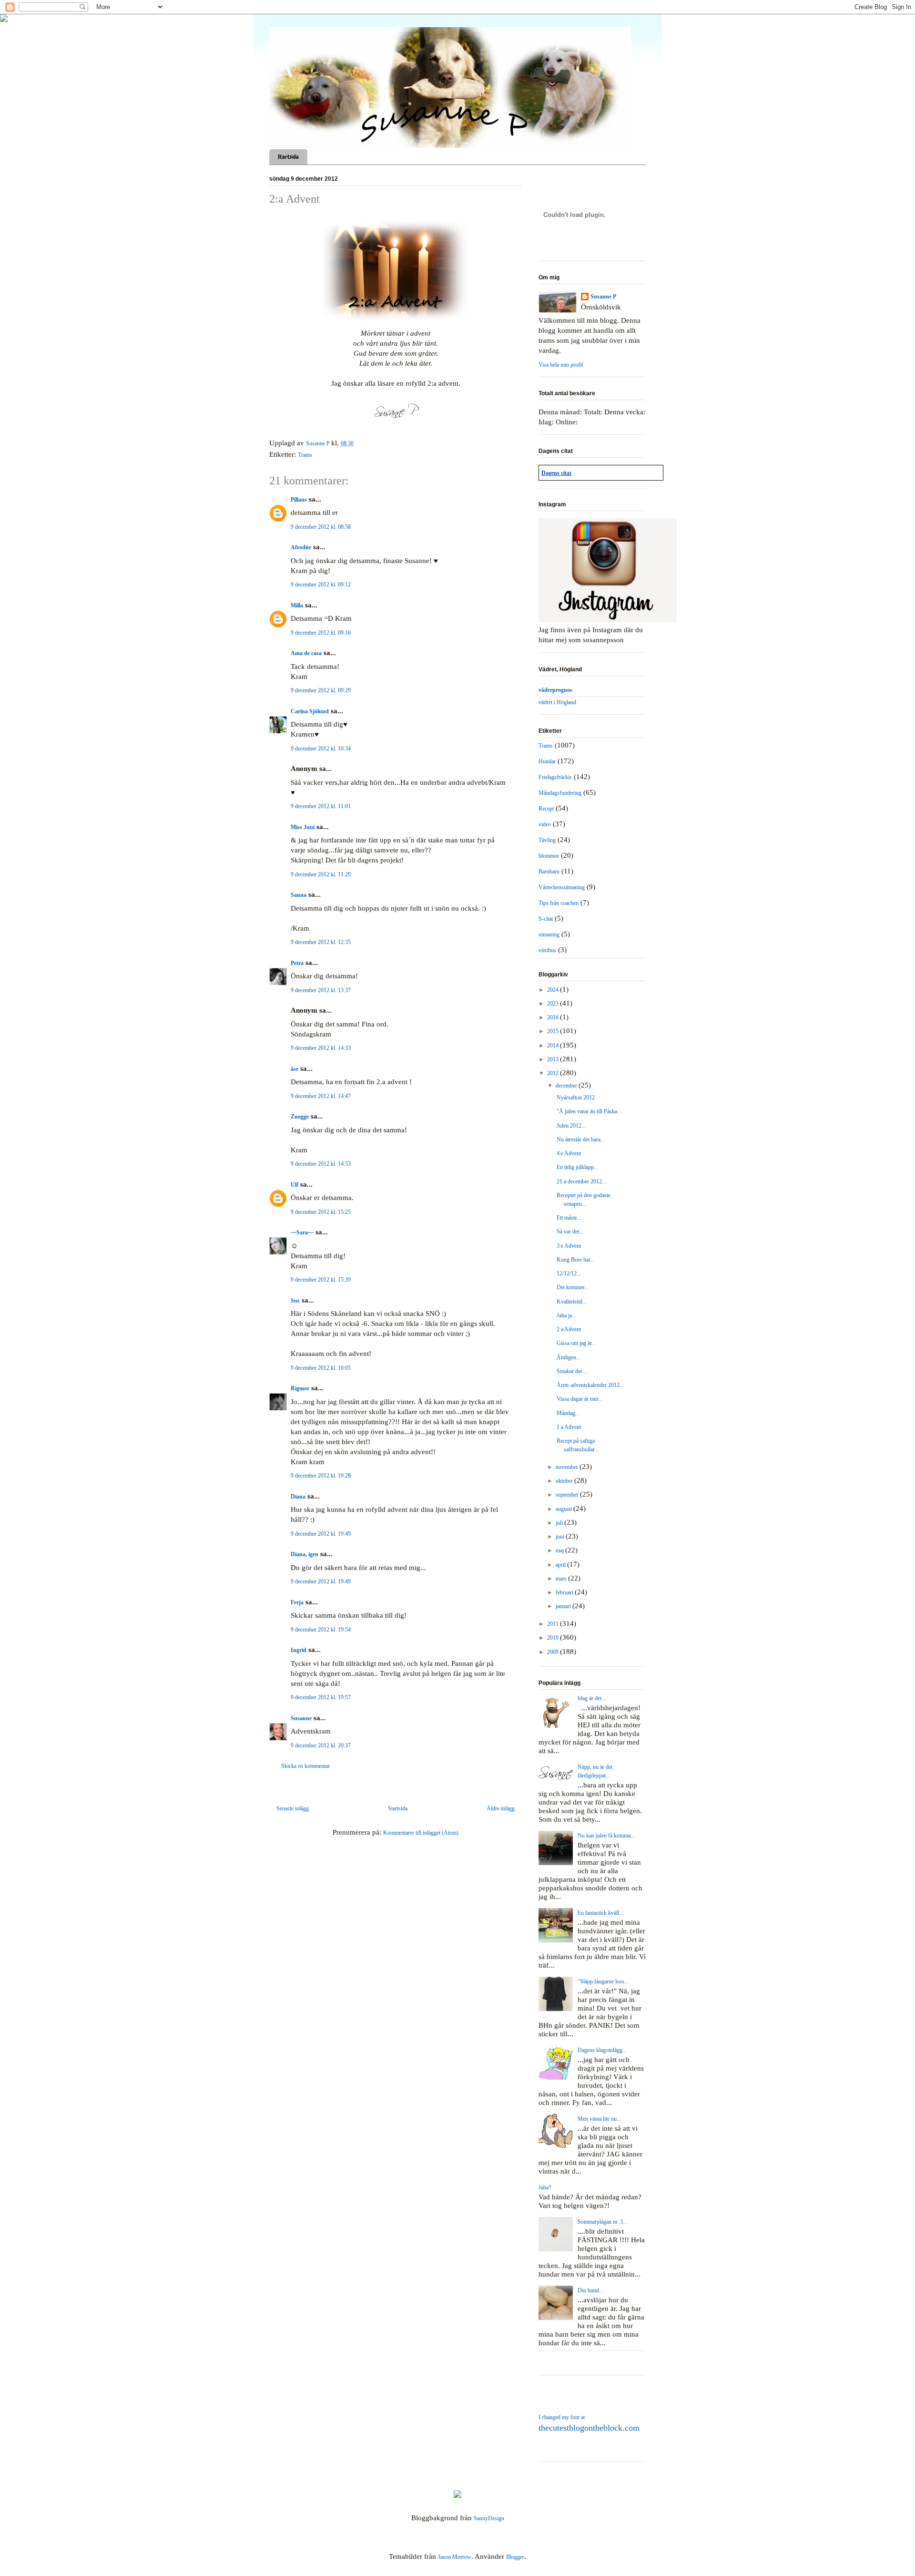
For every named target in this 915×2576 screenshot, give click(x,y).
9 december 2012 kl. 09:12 (321, 585)
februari (565, 1592)
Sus (295, 1301)
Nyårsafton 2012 (576, 1098)
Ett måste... (569, 1218)
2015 (554, 1031)
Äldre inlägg (501, 1808)
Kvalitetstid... (572, 1302)
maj (560, 1550)
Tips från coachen (559, 903)
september (568, 1495)
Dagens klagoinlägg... (602, 2050)
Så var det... (570, 1232)
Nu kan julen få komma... (606, 1836)
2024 (554, 990)
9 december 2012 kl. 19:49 (321, 1534)
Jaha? (545, 2187)
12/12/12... (569, 1273)
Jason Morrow (455, 2557)
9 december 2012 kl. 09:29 (321, 690)
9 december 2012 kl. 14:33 (321, 1048)
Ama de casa (306, 653)
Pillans (299, 500)
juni (561, 1537)
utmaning (549, 934)
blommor (549, 856)
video (545, 824)
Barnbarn (549, 872)
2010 (554, 1638)
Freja (297, 1602)
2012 (554, 1073)
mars (562, 1579)
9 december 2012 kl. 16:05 (321, 1368)
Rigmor (300, 1388)
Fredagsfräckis (555, 777)
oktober (565, 1481)
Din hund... (590, 2290)
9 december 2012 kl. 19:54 (321, 1630)
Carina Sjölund (310, 711)
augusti (564, 1509)
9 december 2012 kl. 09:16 (321, 633)
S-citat (546, 919)
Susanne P (603, 297)
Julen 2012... (571, 1126)
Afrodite (301, 547)
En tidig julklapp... (577, 1167)
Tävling (547, 840)
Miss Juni (303, 827)
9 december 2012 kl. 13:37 (321, 990)
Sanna (299, 895)
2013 (554, 1059)
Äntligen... (569, 1357)
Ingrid (299, 1650)
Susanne (301, 1718)
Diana (298, 1497)
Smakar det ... (572, 1371)
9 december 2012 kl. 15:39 (321, 1280)
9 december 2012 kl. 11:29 (321, 874)
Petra (297, 963)
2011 (554, 1624)
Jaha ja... (566, 1315)
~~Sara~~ (302, 1232)
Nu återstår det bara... (581, 1139)
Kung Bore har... (575, 1260)
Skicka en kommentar (305, 1766)
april (561, 1565)
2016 (554, 1017)
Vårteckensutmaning (562, 887)
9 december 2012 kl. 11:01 (321, 806)
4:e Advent (569, 1153)
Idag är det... (592, 1698)
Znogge (300, 1117)
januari (564, 1606)
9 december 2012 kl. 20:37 (321, 1745)
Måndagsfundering (560, 793)
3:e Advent (569, 1246)
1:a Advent (569, 1427)
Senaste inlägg (293, 1808)
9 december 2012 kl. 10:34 (321, 749)
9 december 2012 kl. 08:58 (321, 527)
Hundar (547, 761)
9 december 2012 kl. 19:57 (321, 1697)
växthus (547, 950)
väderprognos (555, 690)
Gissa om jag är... (576, 1343)
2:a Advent (569, 1329)
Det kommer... (573, 1287)
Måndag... (568, 1413)
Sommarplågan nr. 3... (602, 2222)
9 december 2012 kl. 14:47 (321, 1096)
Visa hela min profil (561, 365)
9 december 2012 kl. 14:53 (321, 1164)
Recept (546, 809)
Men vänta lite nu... (599, 2119)
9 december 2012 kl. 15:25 (321, 1212)
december (567, 1086)
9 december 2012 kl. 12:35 (321, 942)
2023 (554, 1004)
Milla (297, 606)
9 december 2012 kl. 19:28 (321, 1476)
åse (295, 1069)
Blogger (515, 2557)
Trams (305, 455)
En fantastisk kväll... (600, 1913)
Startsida (288, 157)
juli (560, 1523)
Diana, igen (305, 1554)
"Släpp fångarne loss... (603, 1981)
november (568, 1467)
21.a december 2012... (581, 1181)
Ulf (295, 1185)
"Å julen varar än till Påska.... (590, 1111)
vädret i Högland (557, 702)
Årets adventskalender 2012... (590, 1385)
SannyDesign (489, 2518)
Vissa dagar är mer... (579, 1399)
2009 (554, 1652)
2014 (554, 1046)
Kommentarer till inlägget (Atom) (421, 1833)
